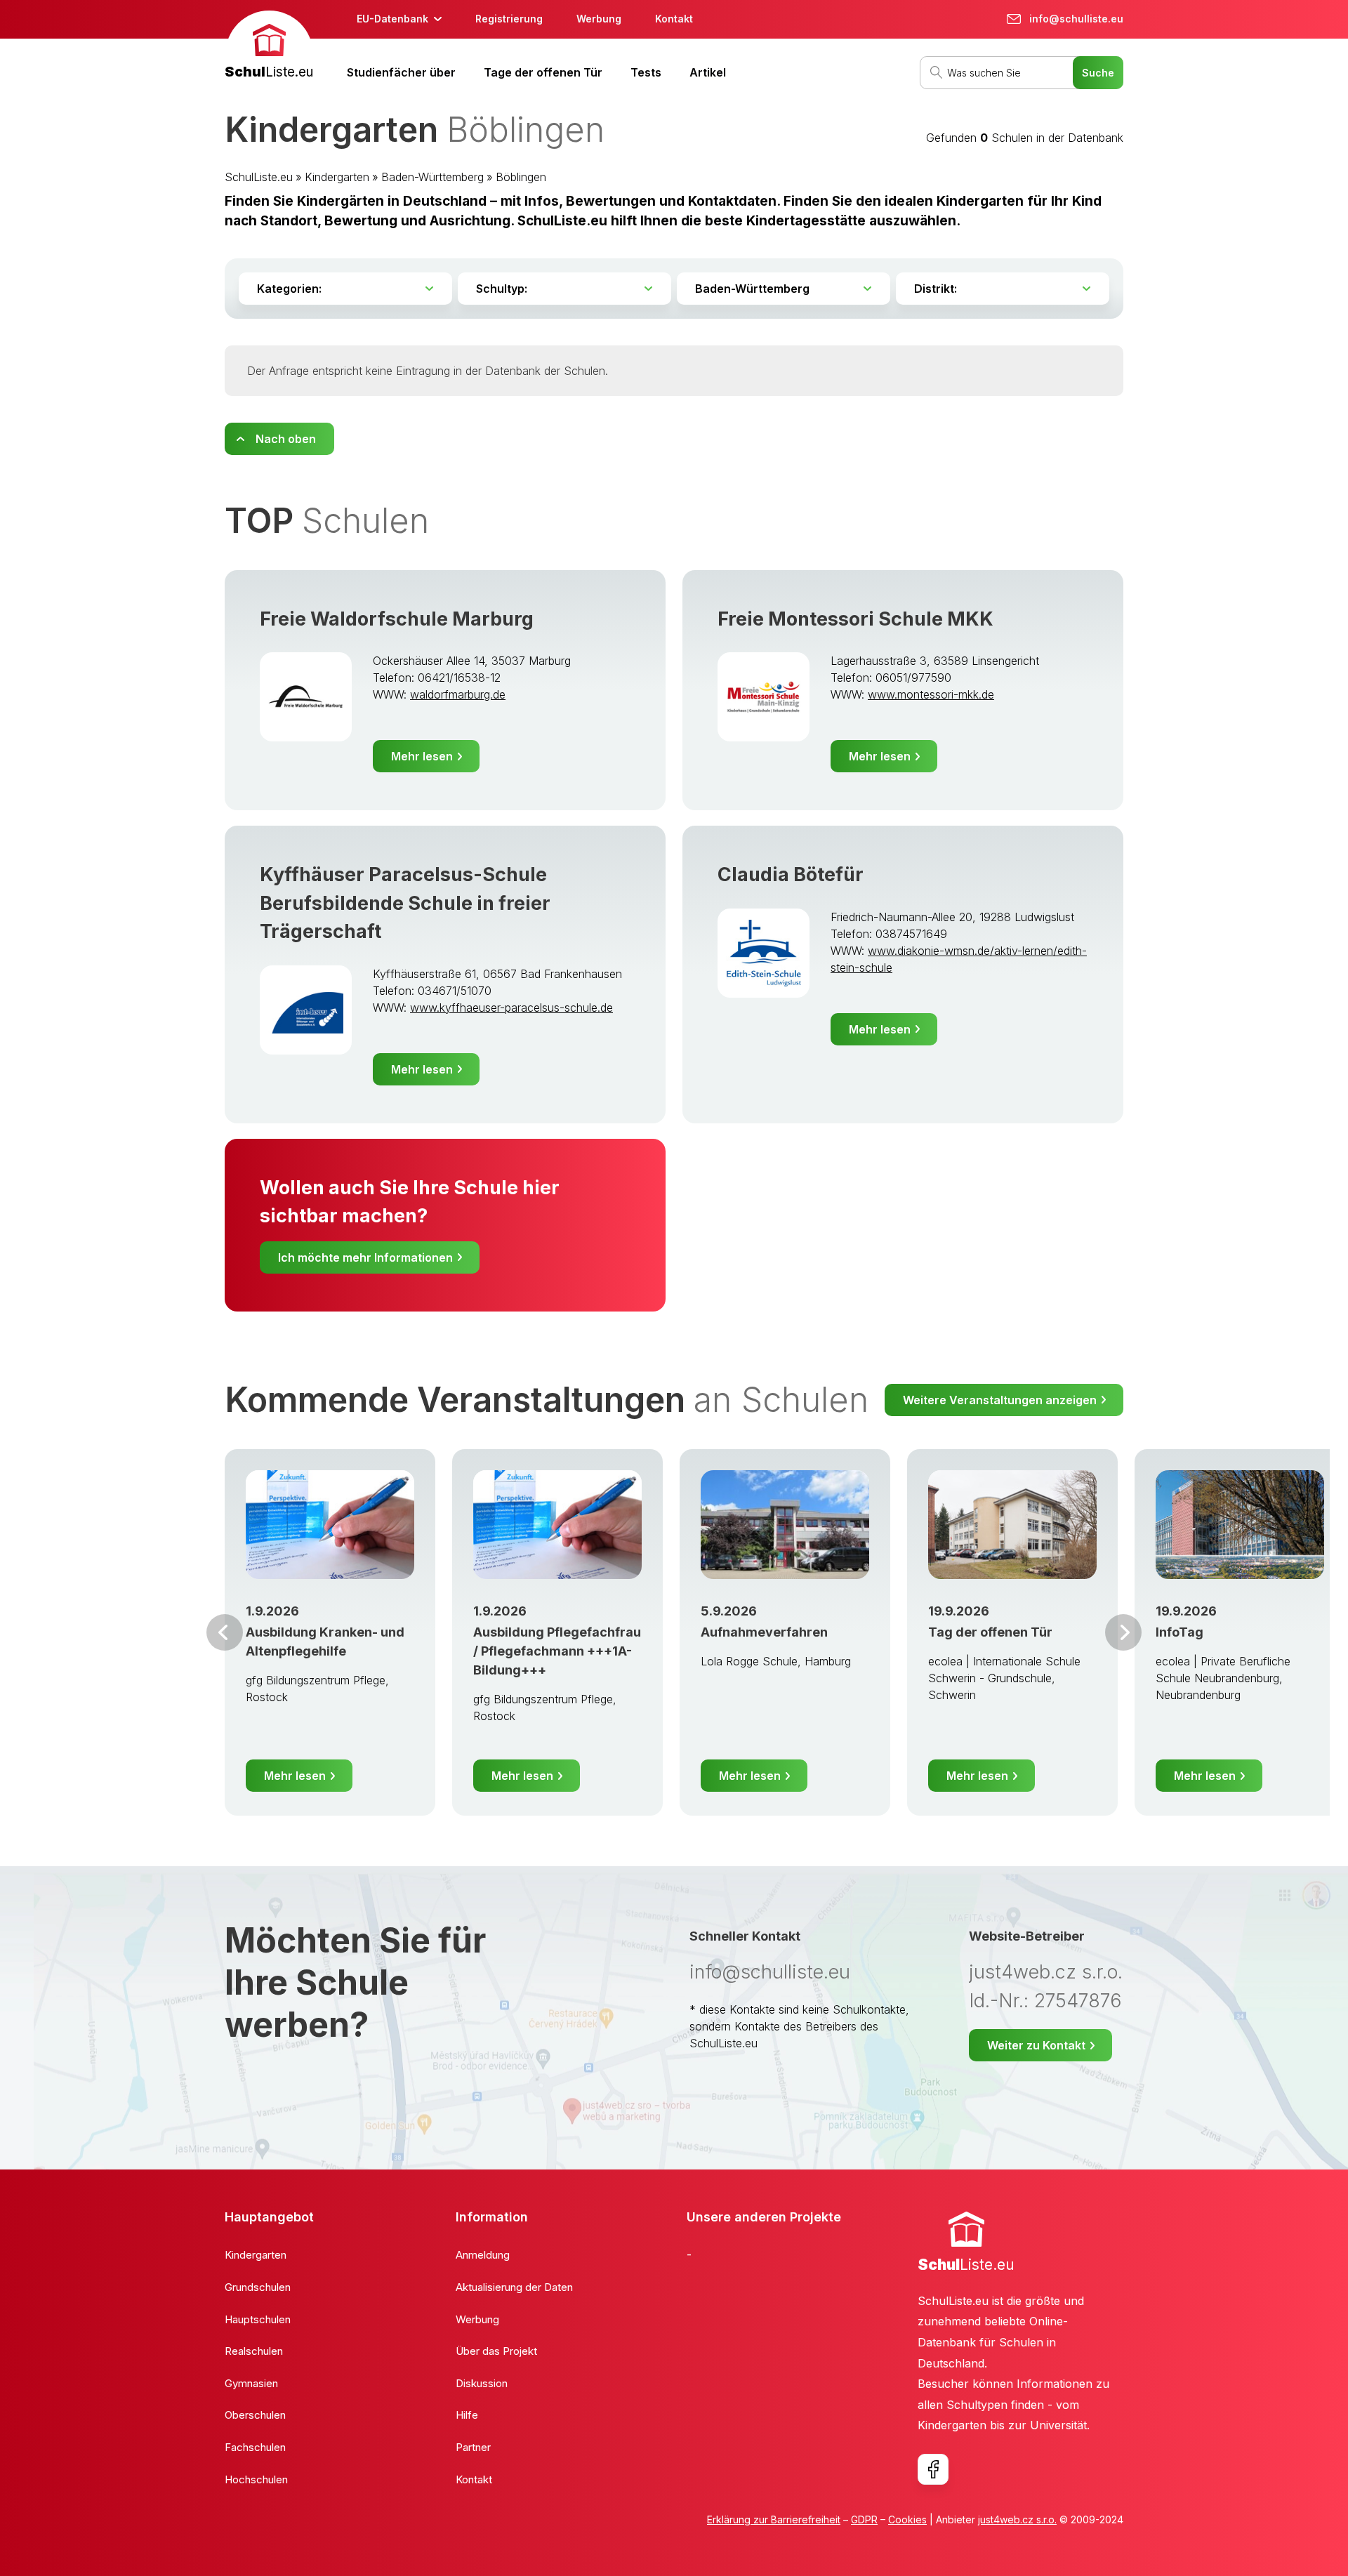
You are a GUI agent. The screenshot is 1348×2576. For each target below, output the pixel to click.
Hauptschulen (258, 2319)
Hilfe (467, 2415)
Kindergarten (337, 177)
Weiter (1123, 1632)
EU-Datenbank (392, 19)
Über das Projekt (496, 2351)
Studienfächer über (401, 72)
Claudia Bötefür (791, 874)
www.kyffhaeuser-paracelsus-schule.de (511, 1008)
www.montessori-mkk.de (931, 694)
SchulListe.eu (259, 177)
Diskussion (482, 2383)
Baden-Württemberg (432, 177)
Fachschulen (255, 2447)
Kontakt (674, 19)
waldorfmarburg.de (458, 694)
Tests (646, 72)
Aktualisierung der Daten (514, 2287)
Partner (473, 2447)
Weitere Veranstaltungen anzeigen (1000, 1400)
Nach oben (286, 439)
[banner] (269, 47)
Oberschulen (255, 2415)
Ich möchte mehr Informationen (365, 1257)
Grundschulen (258, 2287)
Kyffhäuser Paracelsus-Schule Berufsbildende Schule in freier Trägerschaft (405, 903)
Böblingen (521, 177)
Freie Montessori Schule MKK (855, 619)
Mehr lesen (422, 756)
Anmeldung (483, 2255)
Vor (225, 1632)
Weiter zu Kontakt (1036, 2045)
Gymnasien (251, 2383)
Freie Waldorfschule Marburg (397, 619)
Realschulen (254, 2351)
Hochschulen (256, 2479)
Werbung (599, 19)
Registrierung (509, 19)
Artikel (708, 72)
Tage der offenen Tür (543, 72)
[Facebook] (933, 2469)
